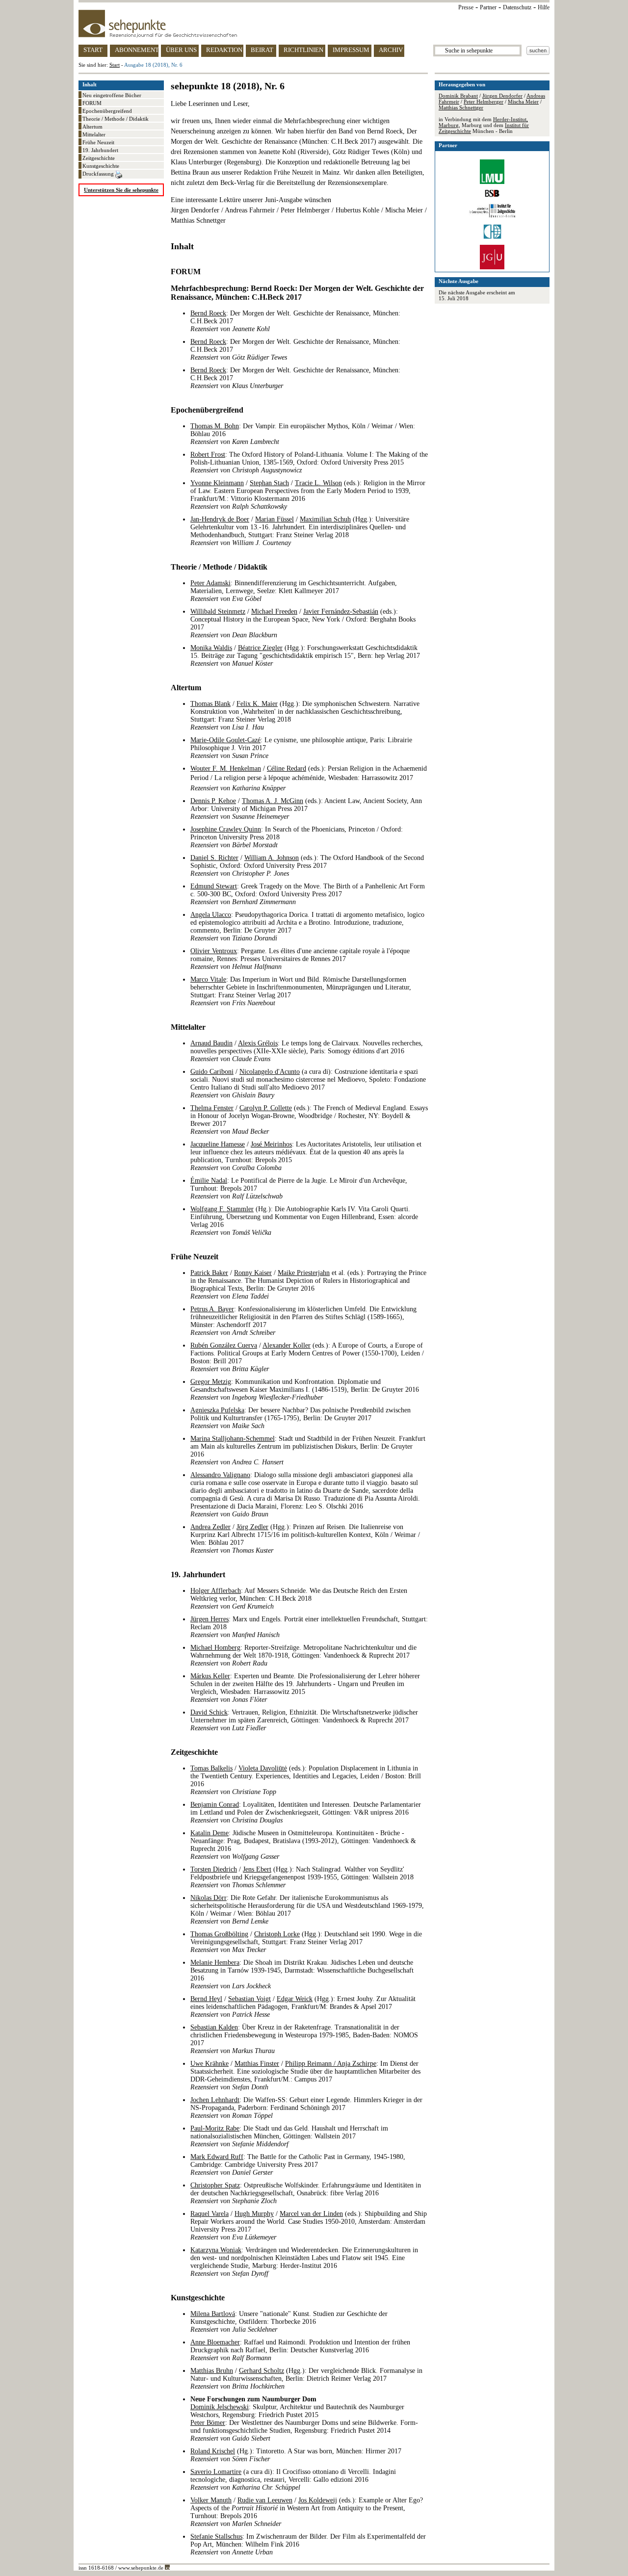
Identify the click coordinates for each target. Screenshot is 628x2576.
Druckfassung (99, 174)
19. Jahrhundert (100, 150)
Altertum (92, 127)
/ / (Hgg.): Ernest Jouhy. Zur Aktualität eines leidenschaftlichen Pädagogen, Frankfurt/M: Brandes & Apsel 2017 (303, 2007)
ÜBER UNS (181, 50)
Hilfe (544, 7)
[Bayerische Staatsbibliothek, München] (492, 195)
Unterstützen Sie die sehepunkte (121, 190)
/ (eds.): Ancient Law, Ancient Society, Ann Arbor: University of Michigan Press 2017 (306, 809)
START (93, 50)
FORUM (92, 103)
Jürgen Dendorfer (502, 96)
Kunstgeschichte (101, 166)
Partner (488, 7)
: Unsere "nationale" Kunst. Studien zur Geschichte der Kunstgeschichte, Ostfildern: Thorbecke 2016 (289, 2322)
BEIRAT (262, 50)
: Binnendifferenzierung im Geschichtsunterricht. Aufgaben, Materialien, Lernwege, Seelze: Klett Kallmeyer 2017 (294, 591)
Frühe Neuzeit (98, 142)
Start (115, 65)
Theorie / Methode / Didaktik (116, 119)
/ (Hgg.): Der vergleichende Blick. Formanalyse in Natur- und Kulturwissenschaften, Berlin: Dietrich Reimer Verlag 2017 (306, 2379)
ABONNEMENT (137, 50)
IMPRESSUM (351, 50)
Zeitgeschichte (99, 158)
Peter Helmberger (484, 102)
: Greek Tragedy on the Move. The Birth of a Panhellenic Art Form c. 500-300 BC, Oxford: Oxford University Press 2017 (308, 894)
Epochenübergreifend (107, 111)
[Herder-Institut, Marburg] (492, 237)
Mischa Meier (523, 102)
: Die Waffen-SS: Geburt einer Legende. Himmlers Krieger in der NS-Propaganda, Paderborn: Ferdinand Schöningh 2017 (306, 2108)
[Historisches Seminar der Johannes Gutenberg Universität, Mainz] (492, 267)
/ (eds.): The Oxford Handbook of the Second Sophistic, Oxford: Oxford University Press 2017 (307, 866)
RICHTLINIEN (303, 50)
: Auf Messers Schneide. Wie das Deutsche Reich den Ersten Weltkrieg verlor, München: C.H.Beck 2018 (299, 1599)
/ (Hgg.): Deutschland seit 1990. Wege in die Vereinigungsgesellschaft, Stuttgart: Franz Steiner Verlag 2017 (306, 1942)
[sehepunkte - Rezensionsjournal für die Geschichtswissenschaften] (314, 24)
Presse (466, 7)
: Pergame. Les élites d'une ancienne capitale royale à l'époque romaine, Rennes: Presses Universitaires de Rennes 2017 (300, 959)
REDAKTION (224, 50)
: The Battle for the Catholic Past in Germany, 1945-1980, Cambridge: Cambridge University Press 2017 (298, 2165)
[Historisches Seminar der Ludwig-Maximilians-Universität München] (492, 182)
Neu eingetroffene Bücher (112, 95)
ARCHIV (391, 50)
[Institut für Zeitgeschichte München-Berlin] (492, 216)
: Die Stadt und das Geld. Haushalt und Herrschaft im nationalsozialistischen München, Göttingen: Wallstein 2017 (289, 2136)
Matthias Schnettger (461, 107)
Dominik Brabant (458, 96)
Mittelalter (94, 134)
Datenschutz (517, 7)
